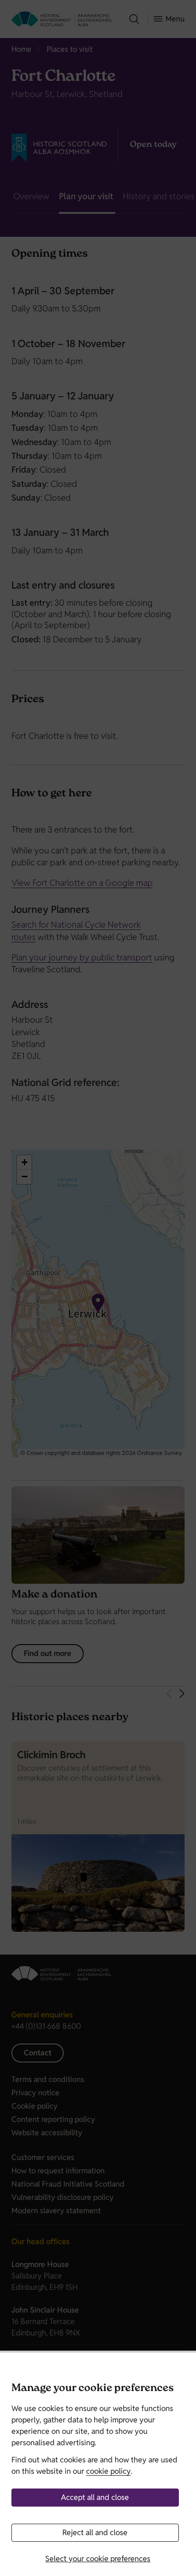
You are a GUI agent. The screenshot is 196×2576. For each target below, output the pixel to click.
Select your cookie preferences (98, 2559)
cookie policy (108, 2471)
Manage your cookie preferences (93, 2389)
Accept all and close (95, 2497)
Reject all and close (95, 2532)
